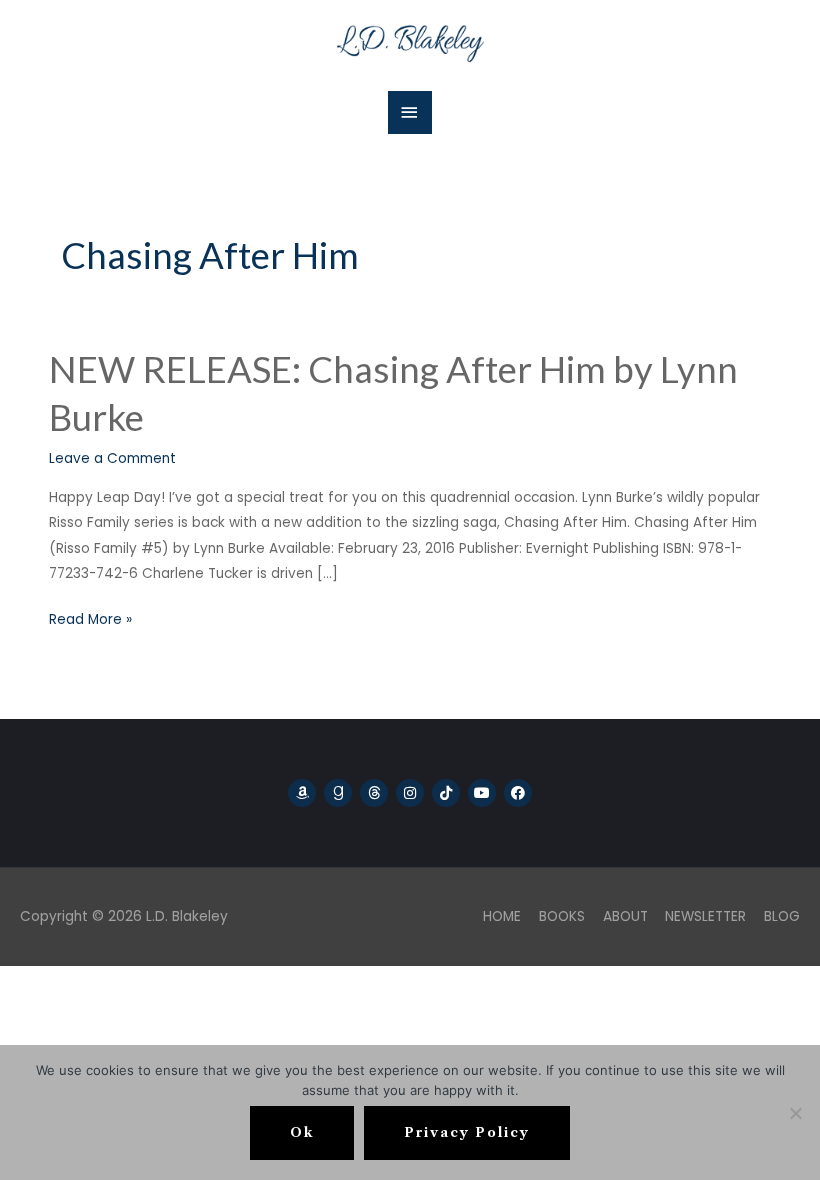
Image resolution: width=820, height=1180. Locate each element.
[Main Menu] (410, 112)
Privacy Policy (467, 1132)
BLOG (782, 916)
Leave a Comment (112, 458)
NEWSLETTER (705, 916)
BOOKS (562, 916)
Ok (302, 1132)
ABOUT (625, 916)
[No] (795, 1113)
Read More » (90, 618)
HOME (502, 916)
